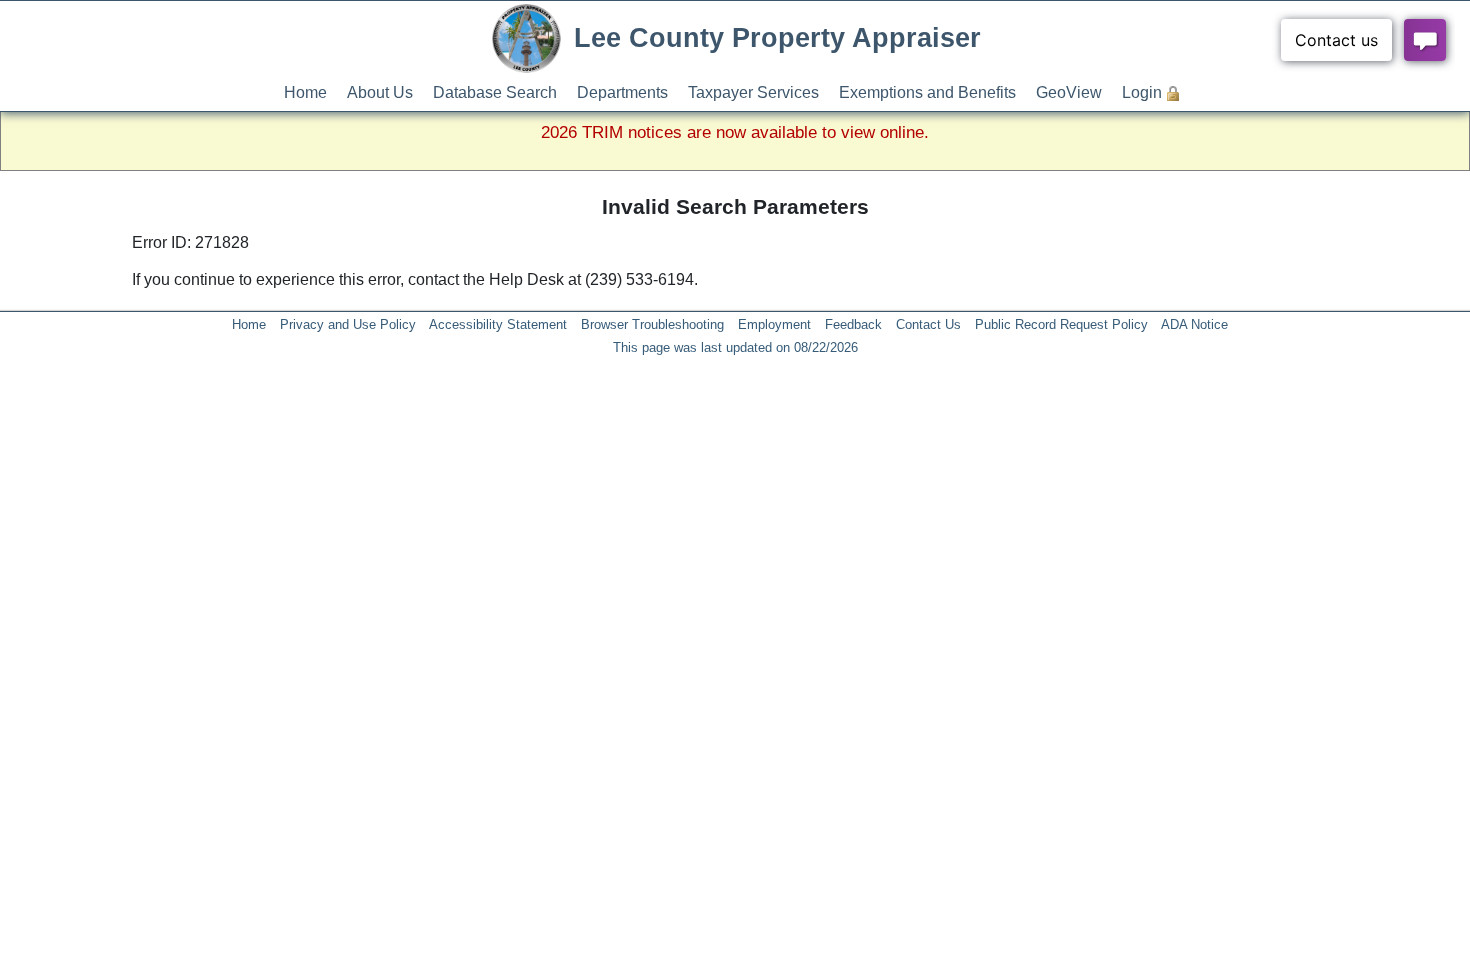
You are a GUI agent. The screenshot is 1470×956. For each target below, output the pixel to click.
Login (1142, 92)
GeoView (1069, 92)
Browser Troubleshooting (652, 324)
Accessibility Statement (498, 324)
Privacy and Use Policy (348, 324)
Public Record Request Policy (1061, 324)
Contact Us (928, 324)
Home (305, 92)
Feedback (853, 324)
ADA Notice (1194, 324)
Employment (774, 324)
